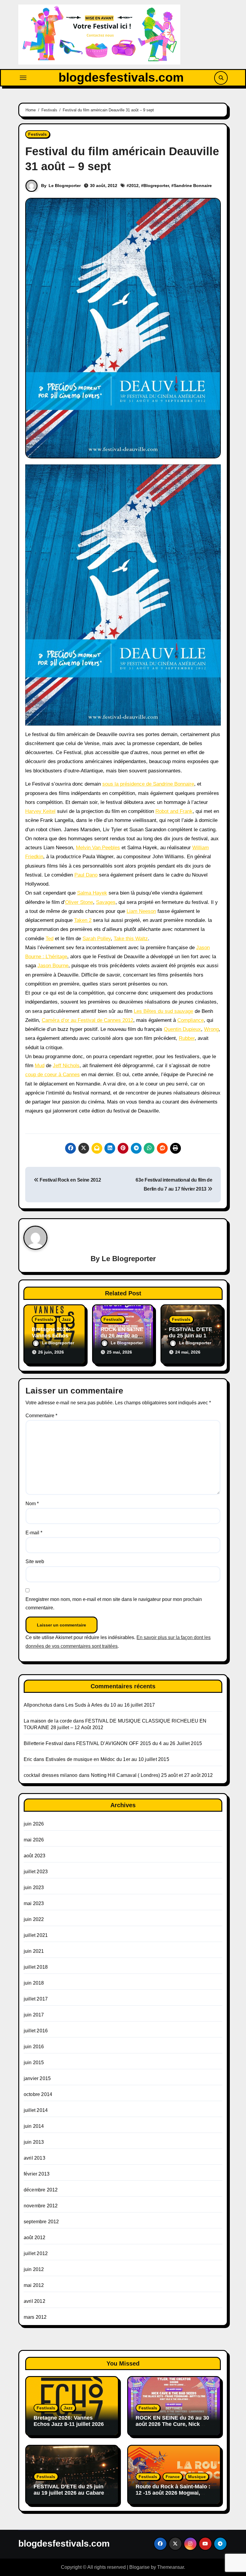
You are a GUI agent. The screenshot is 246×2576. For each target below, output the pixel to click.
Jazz (66, 1319)
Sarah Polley (97, 939)
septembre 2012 (41, 2222)
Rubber (187, 1038)
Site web (35, 1561)
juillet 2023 (36, 1872)
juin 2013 (34, 2142)
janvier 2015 (37, 2078)
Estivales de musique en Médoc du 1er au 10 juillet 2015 (107, 1759)
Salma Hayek (92, 893)
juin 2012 (34, 2269)
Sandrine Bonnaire (193, 186)
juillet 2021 (36, 1935)
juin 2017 (34, 2015)
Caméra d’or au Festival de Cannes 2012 (87, 1020)
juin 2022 (34, 1919)
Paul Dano (86, 875)
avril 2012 (34, 2301)
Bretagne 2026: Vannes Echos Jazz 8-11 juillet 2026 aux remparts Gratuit (69, 2424)
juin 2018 (34, 1983)
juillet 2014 (36, 2110)
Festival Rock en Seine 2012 (70, 1180)
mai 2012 (34, 2285)
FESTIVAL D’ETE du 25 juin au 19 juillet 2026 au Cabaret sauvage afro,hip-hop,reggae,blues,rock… (70, 2496)
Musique (197, 2477)
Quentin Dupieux (182, 1029)
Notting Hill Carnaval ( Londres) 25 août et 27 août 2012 (152, 1775)
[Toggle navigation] (23, 78)
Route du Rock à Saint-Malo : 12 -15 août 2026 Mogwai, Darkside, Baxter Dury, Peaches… (173, 2496)
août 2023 (35, 1856)
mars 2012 (35, 2317)
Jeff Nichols (66, 1066)
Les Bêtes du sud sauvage (163, 1011)
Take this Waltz (131, 939)
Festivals (37, 134)
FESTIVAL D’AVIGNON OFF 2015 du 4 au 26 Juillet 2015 (139, 1743)
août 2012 (35, 2238)
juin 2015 (34, 2063)
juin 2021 (34, 1951)
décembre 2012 (41, 2190)
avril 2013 (34, 2158)
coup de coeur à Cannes (52, 1075)
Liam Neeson (141, 911)
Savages (106, 902)
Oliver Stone (79, 902)
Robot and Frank (174, 811)
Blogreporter (156, 186)
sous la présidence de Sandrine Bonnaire (148, 784)
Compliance (190, 1020)
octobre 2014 (38, 2094)
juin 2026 (34, 1824)
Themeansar (171, 2567)
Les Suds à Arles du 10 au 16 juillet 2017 (110, 1705)
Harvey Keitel (40, 811)
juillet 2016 (36, 2031)
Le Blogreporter (65, 186)
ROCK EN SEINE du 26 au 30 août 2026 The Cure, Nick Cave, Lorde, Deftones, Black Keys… (173, 2428)
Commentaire (41, 1416)
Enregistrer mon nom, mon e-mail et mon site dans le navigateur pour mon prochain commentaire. (114, 1604)
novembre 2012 (41, 2206)
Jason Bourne (53, 966)
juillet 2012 (36, 2253)
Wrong (211, 1029)
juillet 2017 (36, 1999)
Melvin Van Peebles (98, 848)
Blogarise (139, 2567)
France (173, 2477)
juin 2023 (34, 1887)
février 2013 (37, 2174)
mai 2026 (34, 1840)
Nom (32, 1504)
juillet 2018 (36, 1967)
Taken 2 (83, 920)
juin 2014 (34, 2126)
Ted (49, 939)
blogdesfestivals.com (121, 77)
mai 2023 (34, 1903)
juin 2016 (34, 2047)
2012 (134, 186)
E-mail (34, 1533)
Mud (40, 1066)
